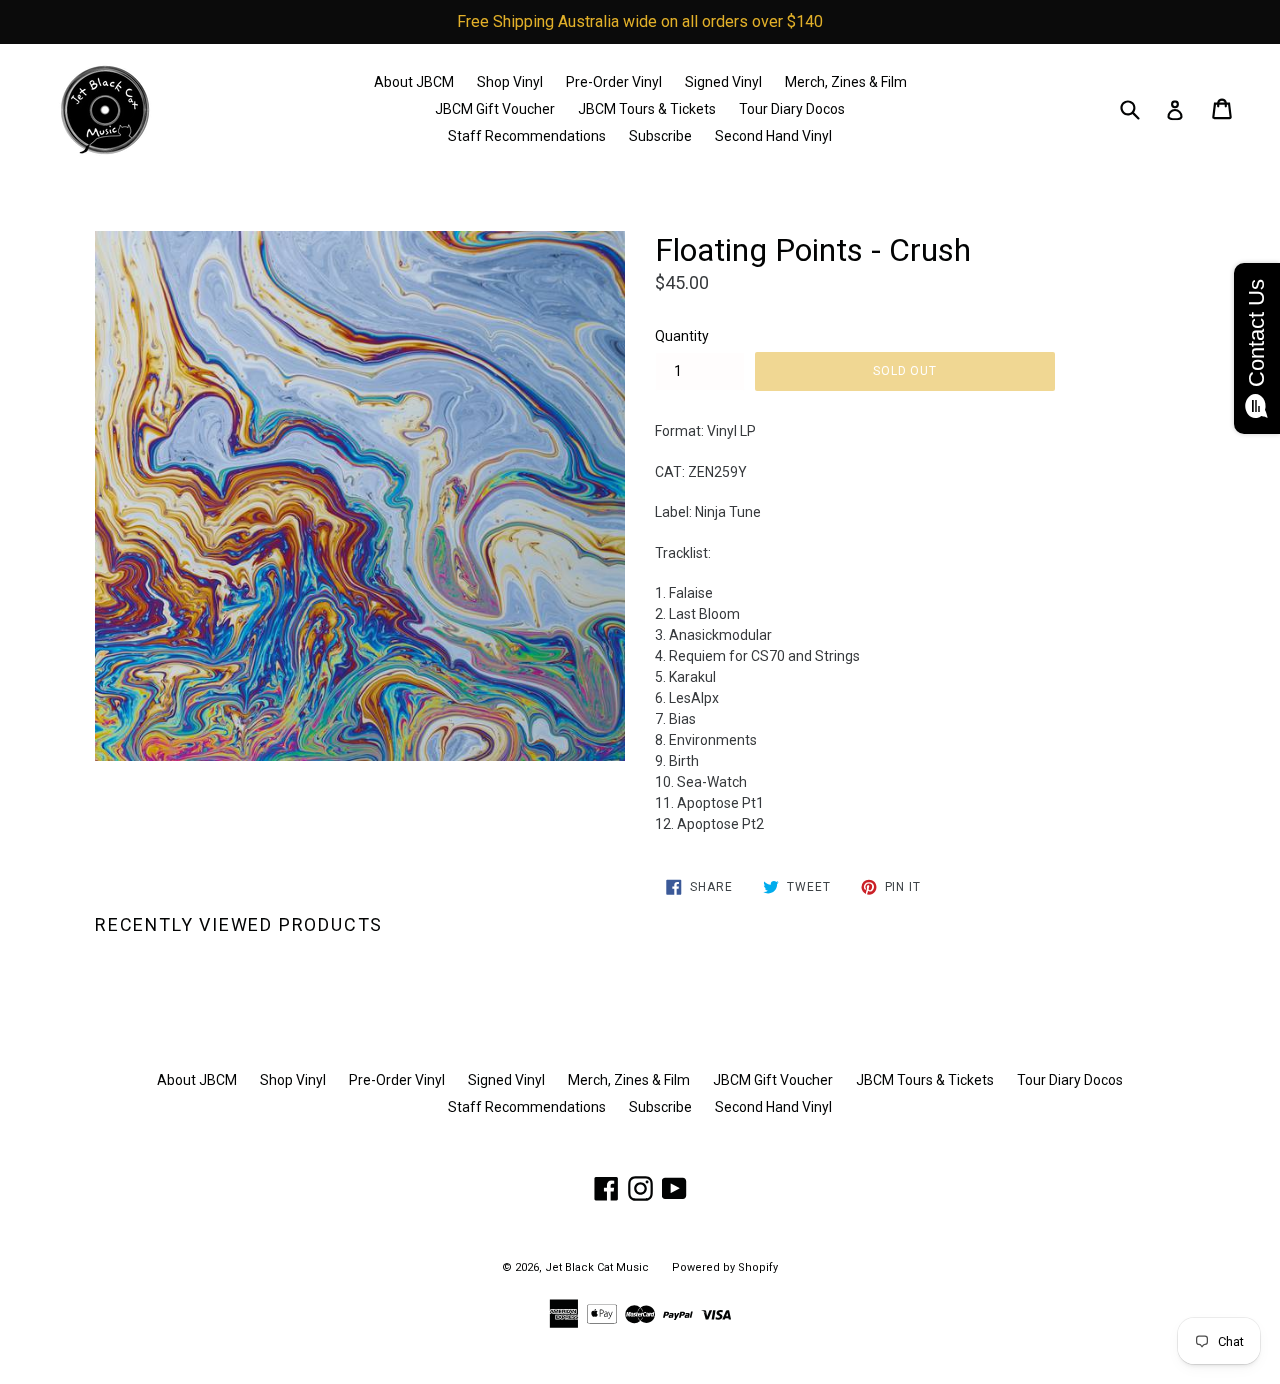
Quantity (682, 336)
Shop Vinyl (510, 82)
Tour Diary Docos (792, 109)
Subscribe (660, 136)
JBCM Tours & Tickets (647, 109)
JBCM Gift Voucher (495, 109)
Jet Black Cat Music (597, 1267)
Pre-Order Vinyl (614, 82)
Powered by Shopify (725, 1267)
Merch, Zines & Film (846, 82)
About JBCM (414, 82)
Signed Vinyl (723, 82)
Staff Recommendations (527, 136)
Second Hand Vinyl (773, 136)
